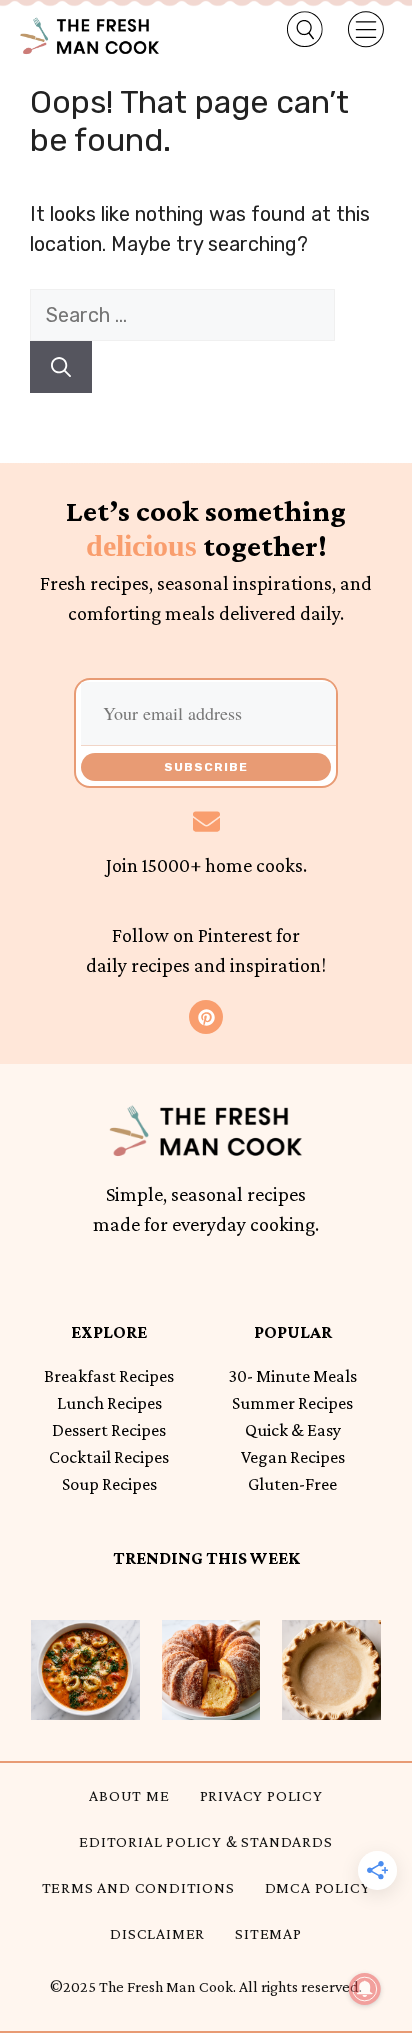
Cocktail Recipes (109, 1457)
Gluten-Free (292, 1484)
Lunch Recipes (109, 1403)
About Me (129, 1795)
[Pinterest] (206, 1017)
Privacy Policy (261, 1795)
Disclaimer (157, 1933)
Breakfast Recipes (109, 1376)
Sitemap (268, 1933)
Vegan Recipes (293, 1457)
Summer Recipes (292, 1403)
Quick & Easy (293, 1430)
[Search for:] (182, 315)
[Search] (61, 367)
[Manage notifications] (365, 1989)
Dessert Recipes (109, 1430)
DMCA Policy (318, 1887)
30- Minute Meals (292, 1376)
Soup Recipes (109, 1484)
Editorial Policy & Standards (205, 1841)
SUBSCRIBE (206, 767)
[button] (294, 30)
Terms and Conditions (138, 1887)
